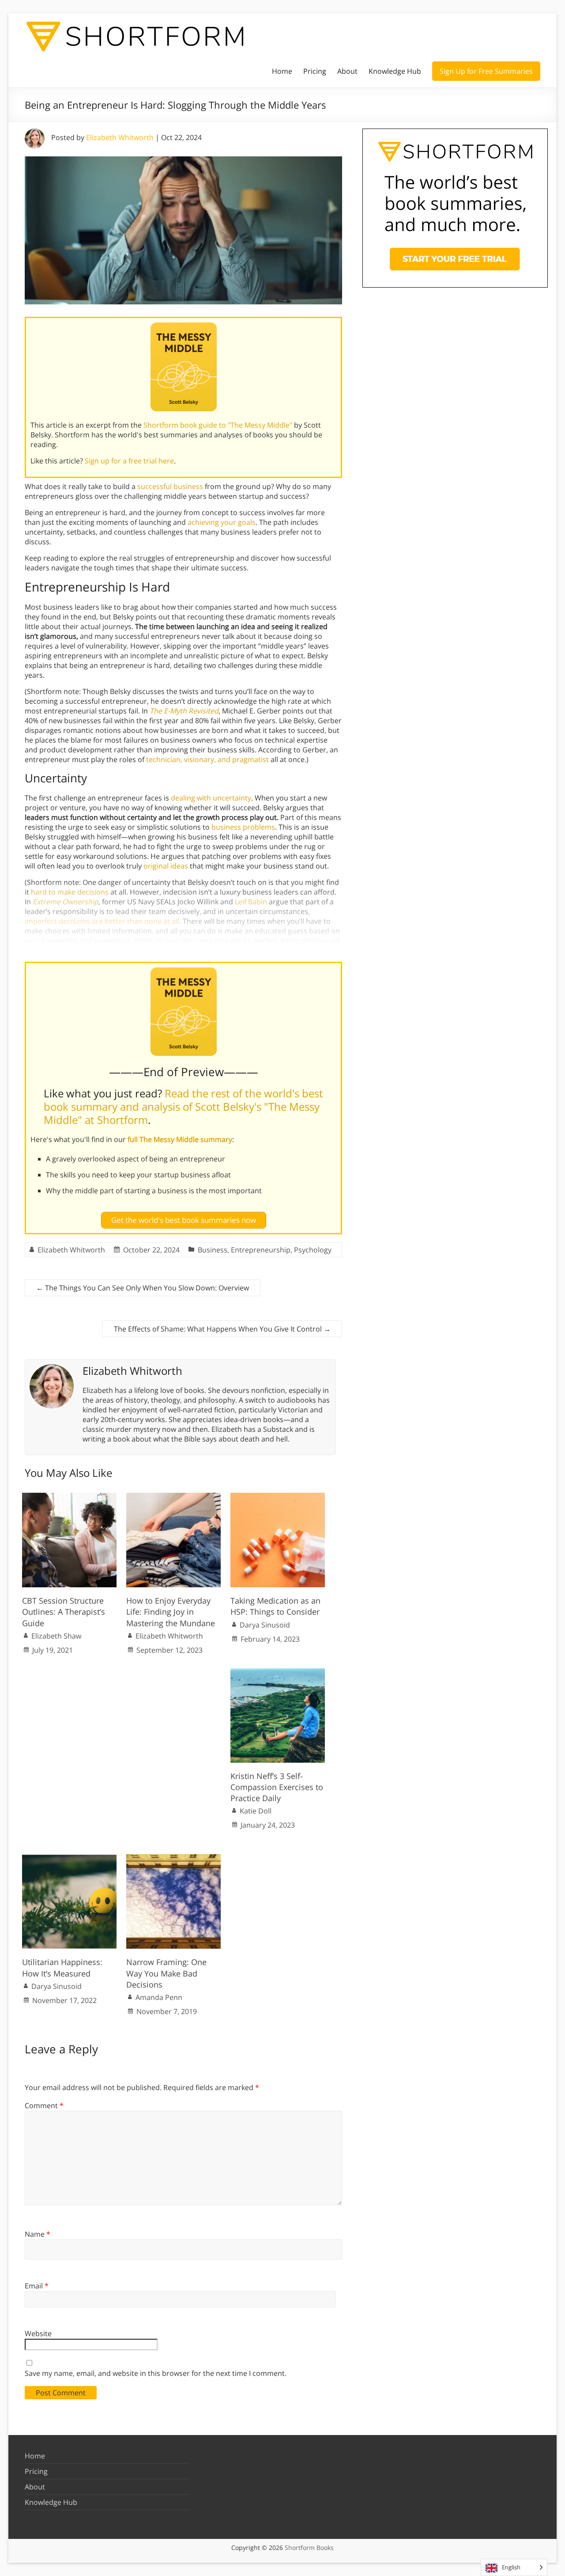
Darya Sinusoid (265, 1625)
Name (38, 2234)
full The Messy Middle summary (180, 1139)
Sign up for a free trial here (129, 461)
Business (213, 1250)
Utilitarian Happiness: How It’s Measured (62, 1967)
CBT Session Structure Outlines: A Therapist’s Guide (64, 1612)
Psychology (313, 1250)
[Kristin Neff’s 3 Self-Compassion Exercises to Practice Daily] (278, 1673)
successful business (170, 486)
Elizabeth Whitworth (120, 137)
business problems (243, 827)
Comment (44, 2106)
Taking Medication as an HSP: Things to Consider (275, 1606)
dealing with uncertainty (211, 798)
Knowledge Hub (395, 71)
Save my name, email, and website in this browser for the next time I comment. (156, 2373)
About (347, 71)
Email (37, 2286)
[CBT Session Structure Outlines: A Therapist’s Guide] (69, 1497)
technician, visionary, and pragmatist (207, 759)
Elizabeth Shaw (56, 1636)
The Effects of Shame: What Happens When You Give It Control (222, 1329)
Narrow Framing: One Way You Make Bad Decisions (166, 1973)
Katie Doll (256, 1811)
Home (282, 71)
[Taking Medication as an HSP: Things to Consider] (278, 1497)
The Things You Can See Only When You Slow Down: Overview (143, 1288)
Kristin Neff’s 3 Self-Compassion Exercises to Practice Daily (277, 1787)
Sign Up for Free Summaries (486, 71)
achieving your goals (222, 522)
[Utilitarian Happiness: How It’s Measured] (69, 1859)
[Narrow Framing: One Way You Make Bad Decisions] (173, 1859)
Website (38, 2333)
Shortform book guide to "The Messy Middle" (218, 425)
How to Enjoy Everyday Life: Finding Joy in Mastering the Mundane (171, 1612)
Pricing (315, 71)
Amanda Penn (159, 1997)
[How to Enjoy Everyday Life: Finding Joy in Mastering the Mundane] (173, 1497)
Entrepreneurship (261, 1250)
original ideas (166, 866)
